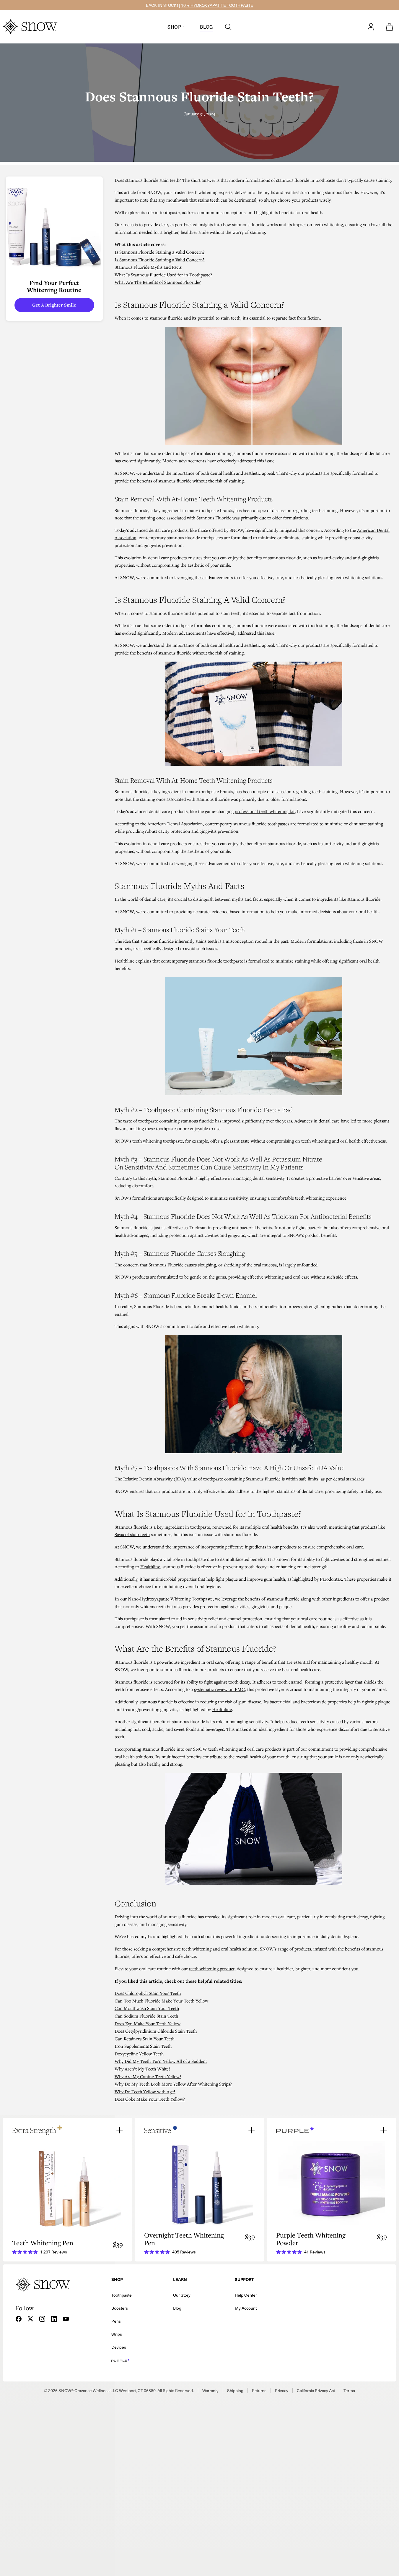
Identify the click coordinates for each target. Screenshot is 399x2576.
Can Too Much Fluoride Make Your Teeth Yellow (161, 2001)
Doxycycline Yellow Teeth (139, 2054)
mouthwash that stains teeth (193, 200)
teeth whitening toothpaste (158, 1141)
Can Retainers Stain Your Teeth (145, 2039)
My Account (246, 2308)
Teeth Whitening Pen (43, 2243)
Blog (207, 27)
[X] (30, 2319)
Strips (117, 2334)
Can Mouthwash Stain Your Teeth (147, 2008)
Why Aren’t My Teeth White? (142, 2069)
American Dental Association (175, 824)
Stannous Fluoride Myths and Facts (148, 267)
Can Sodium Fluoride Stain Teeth (146, 2016)
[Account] (371, 27)
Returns (259, 2391)
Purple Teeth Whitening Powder (311, 2239)
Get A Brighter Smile (54, 305)
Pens (116, 2321)
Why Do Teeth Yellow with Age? (145, 2091)
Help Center (246, 2295)
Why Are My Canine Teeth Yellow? (148, 2076)
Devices (119, 2347)
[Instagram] (42, 2319)
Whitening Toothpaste (192, 1599)
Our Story (182, 2295)
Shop (174, 27)
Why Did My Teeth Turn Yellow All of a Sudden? (161, 2061)
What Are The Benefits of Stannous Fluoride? (158, 282)
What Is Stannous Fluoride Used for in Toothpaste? (163, 275)
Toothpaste (122, 2295)
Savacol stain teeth (132, 1534)
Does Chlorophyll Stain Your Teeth (148, 1993)
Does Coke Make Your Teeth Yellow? (150, 2099)
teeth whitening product (212, 1969)
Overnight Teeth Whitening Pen (184, 2239)
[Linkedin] (54, 2319)
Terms (349, 2391)
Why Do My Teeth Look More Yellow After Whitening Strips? (173, 2084)
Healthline (124, 961)
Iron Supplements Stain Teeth (143, 2046)
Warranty (210, 2391)
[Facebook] (19, 2319)
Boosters (120, 2308)
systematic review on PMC (219, 1689)
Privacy (282, 2391)
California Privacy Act (316, 2391)
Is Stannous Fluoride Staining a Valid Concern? (160, 252)
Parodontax (331, 1579)
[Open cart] (390, 27)
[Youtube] (66, 2319)
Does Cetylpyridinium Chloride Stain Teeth (156, 2031)
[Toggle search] (228, 27)
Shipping (235, 2391)
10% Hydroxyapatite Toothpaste (217, 5)
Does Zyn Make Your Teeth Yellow (148, 2023)
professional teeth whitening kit (265, 811)
